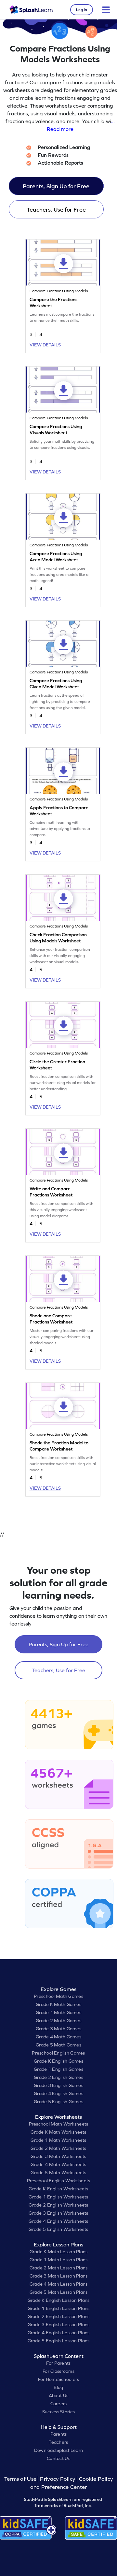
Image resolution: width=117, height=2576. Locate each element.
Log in (82, 10)
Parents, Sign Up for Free (56, 186)
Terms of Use (21, 2479)
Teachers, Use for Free (56, 210)
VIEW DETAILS (45, 345)
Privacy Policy (58, 2479)
